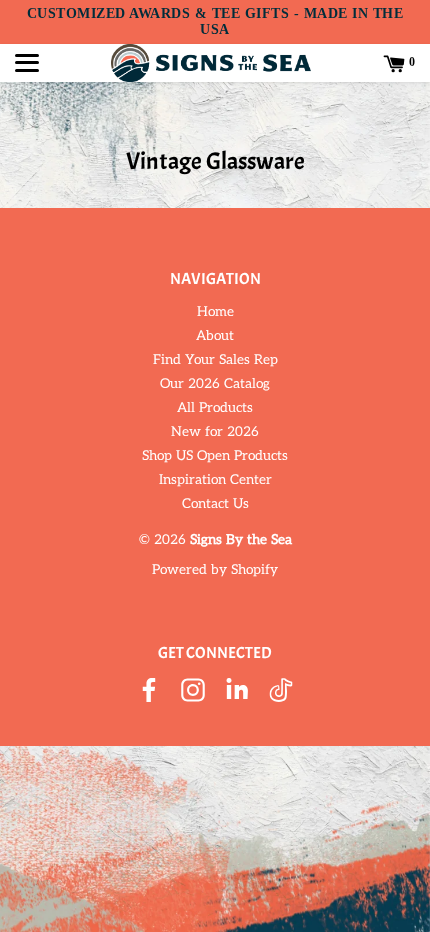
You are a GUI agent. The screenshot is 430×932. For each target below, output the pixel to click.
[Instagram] (193, 692)
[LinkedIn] (237, 692)
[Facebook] (149, 692)
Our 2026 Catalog (215, 384)
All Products (215, 408)
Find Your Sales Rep (215, 360)
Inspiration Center (215, 480)
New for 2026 (215, 432)
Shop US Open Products (215, 456)
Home (215, 312)
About (215, 336)
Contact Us (215, 504)
